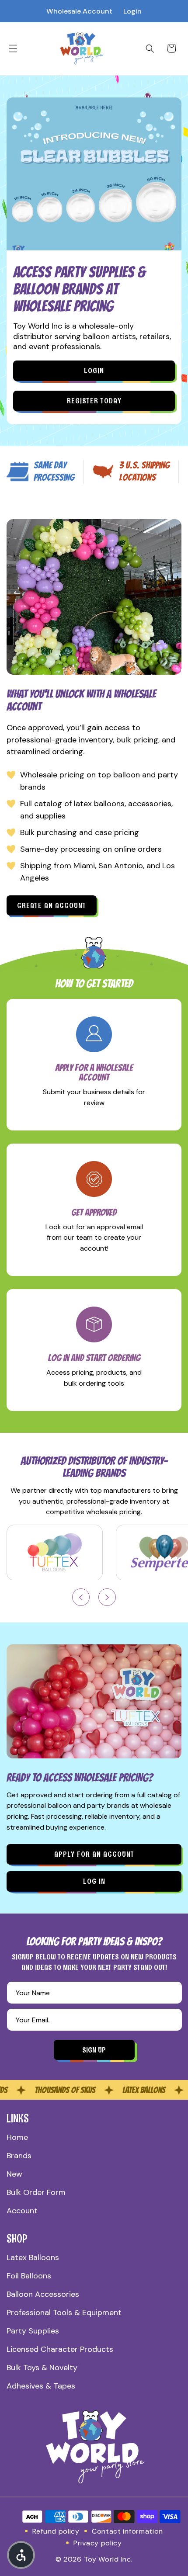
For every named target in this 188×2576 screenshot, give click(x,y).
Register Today (94, 401)
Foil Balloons (29, 2276)
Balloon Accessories (43, 2294)
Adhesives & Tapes (41, 2386)
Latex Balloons (33, 2257)
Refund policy (56, 2531)
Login (132, 11)
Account (22, 2211)
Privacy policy (98, 2543)
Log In (94, 1881)
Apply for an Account (94, 1854)
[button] (13, 49)
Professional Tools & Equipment (64, 2313)
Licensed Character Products (60, 2349)
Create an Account (52, 905)
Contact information (127, 2531)
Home (17, 2137)
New (14, 2174)
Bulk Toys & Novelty (42, 2368)
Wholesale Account (79, 11)
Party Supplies (33, 2331)
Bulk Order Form (36, 2192)
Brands (19, 2156)
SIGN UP (94, 2050)
